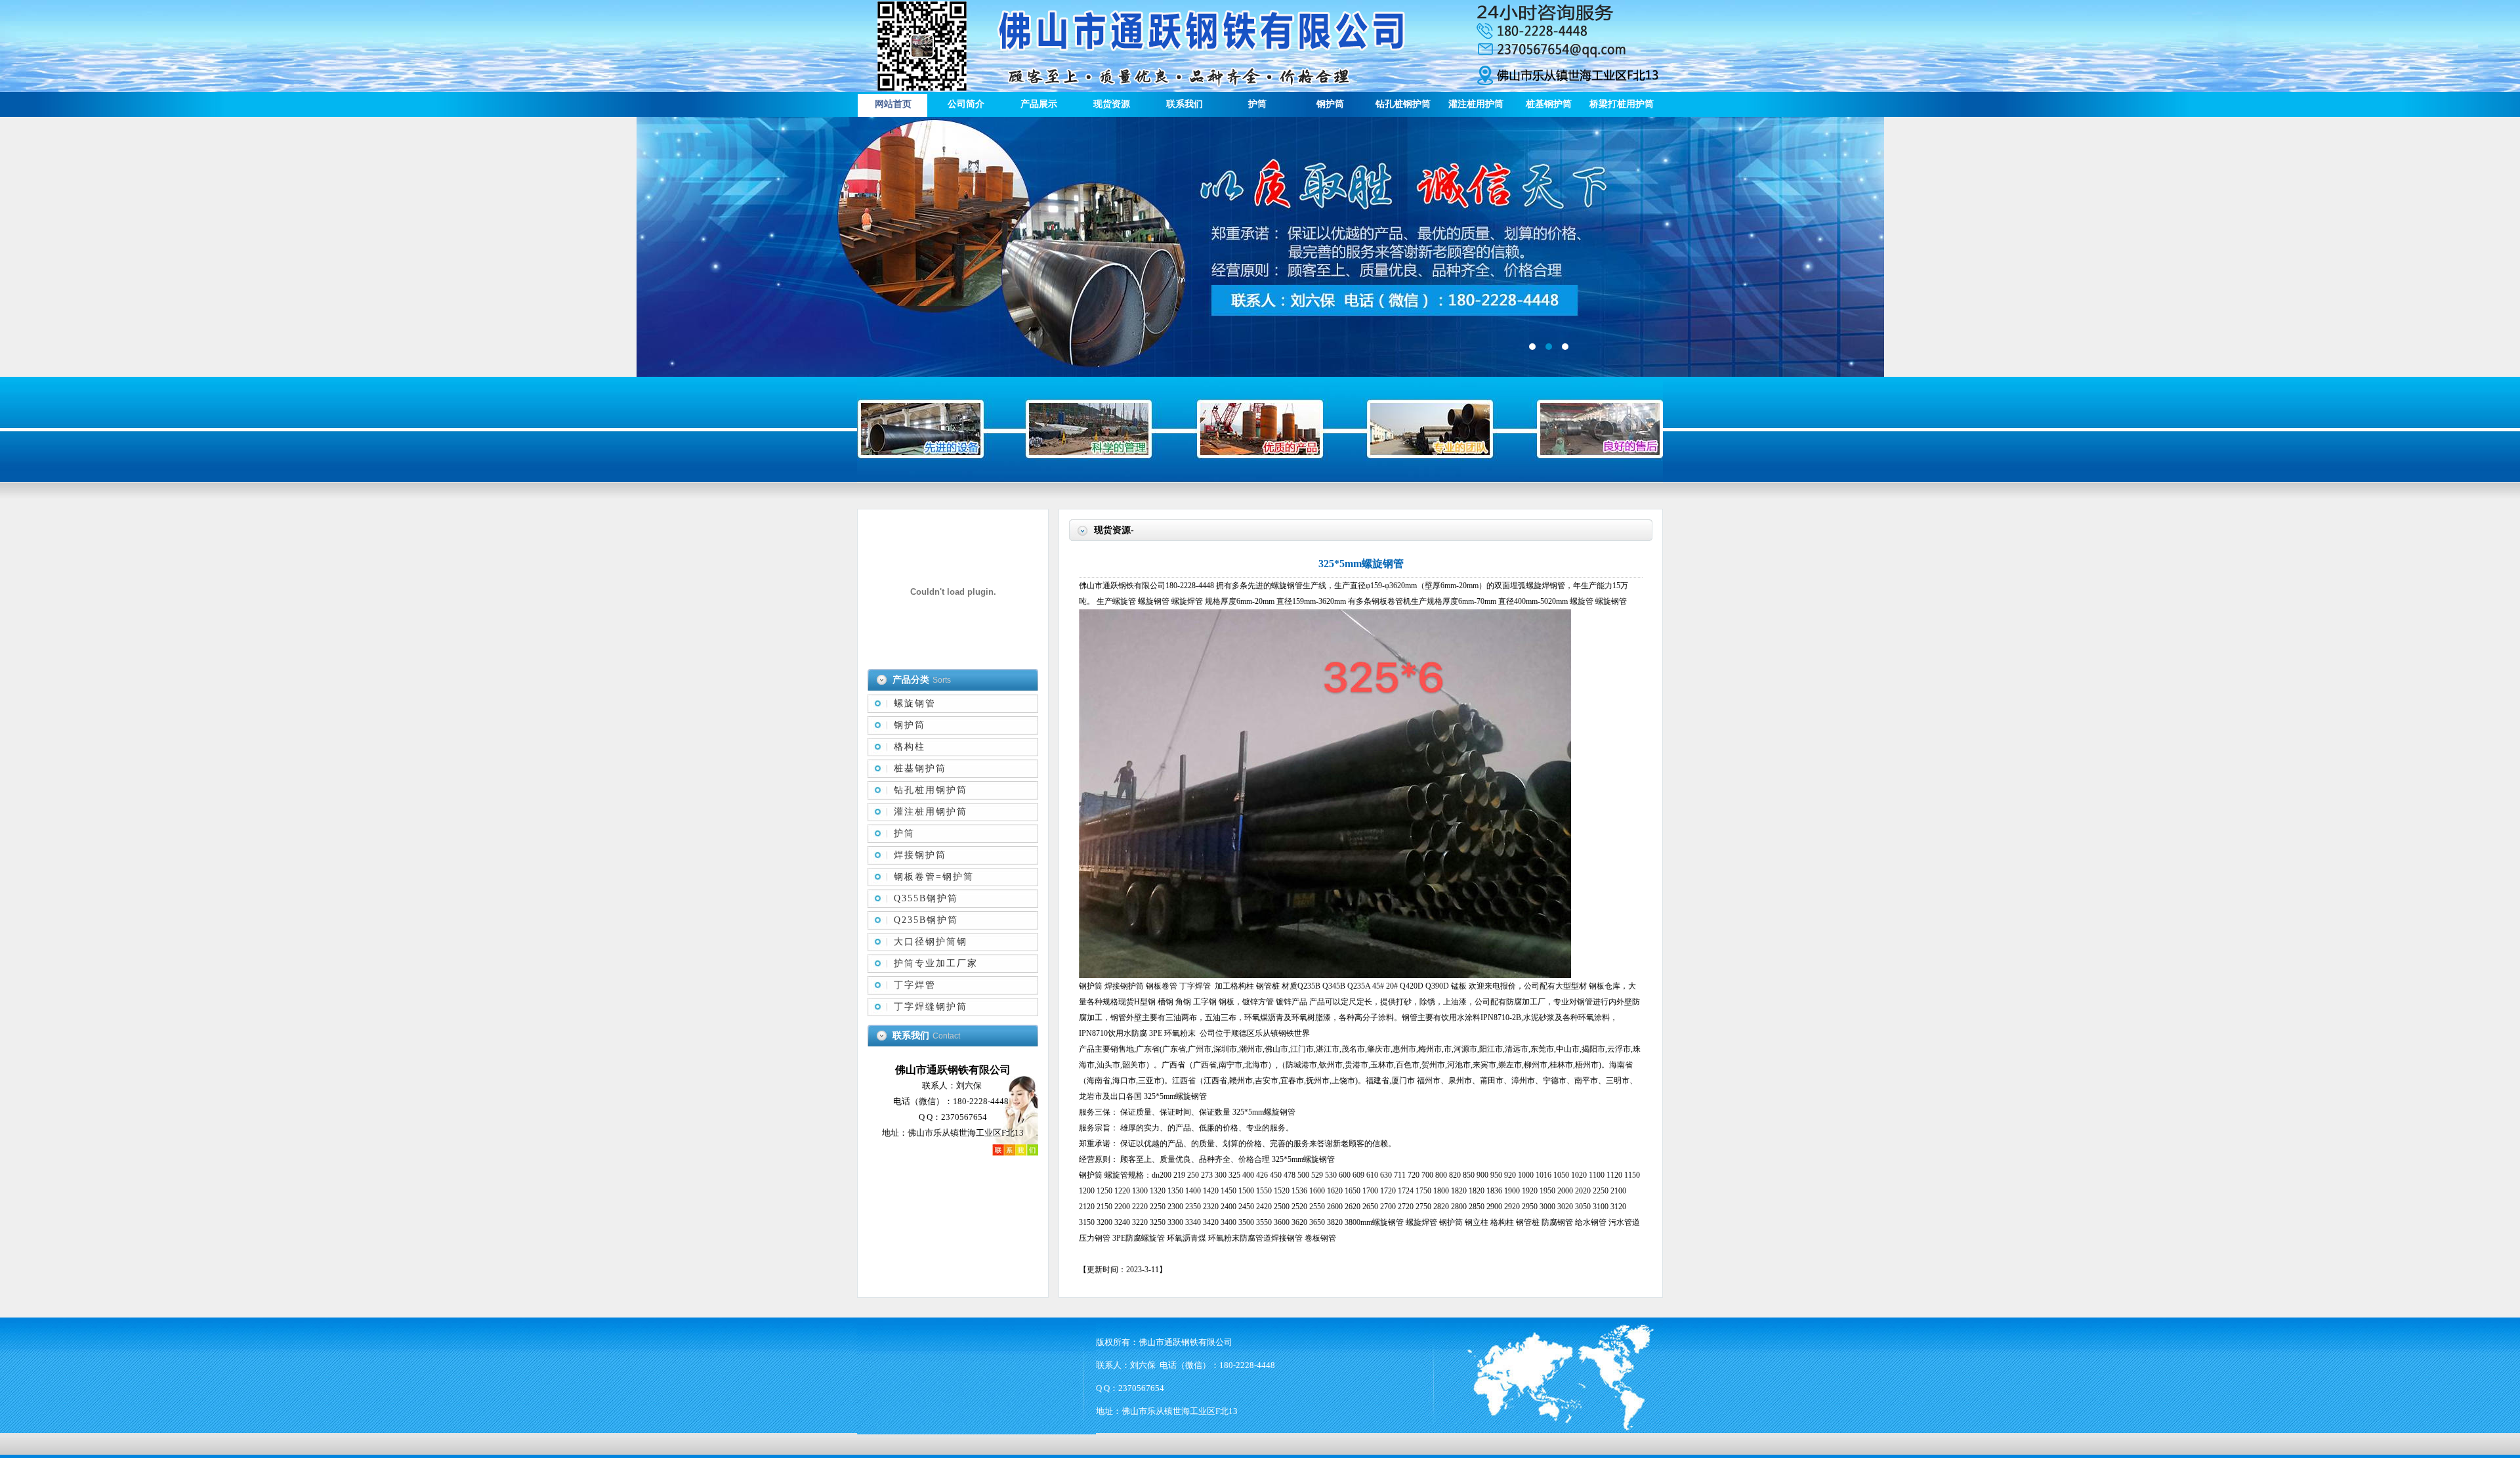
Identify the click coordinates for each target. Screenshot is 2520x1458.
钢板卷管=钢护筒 (934, 877)
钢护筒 (1330, 104)
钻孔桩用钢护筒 (931, 790)
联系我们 (1185, 104)
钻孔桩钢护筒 (1403, 104)
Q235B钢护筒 (926, 920)
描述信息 (1260, 247)
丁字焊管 (915, 985)
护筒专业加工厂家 (936, 963)
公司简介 (966, 104)
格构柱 (910, 747)
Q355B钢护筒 (926, 898)
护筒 (1257, 104)
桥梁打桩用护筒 (1622, 104)
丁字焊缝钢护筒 (931, 1007)
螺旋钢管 (915, 703)
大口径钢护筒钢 (931, 942)
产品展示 (1039, 104)
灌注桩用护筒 (1476, 104)
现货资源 (1112, 104)
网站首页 (893, 104)
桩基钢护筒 (1549, 104)
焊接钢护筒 (920, 855)
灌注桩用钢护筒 (931, 812)
